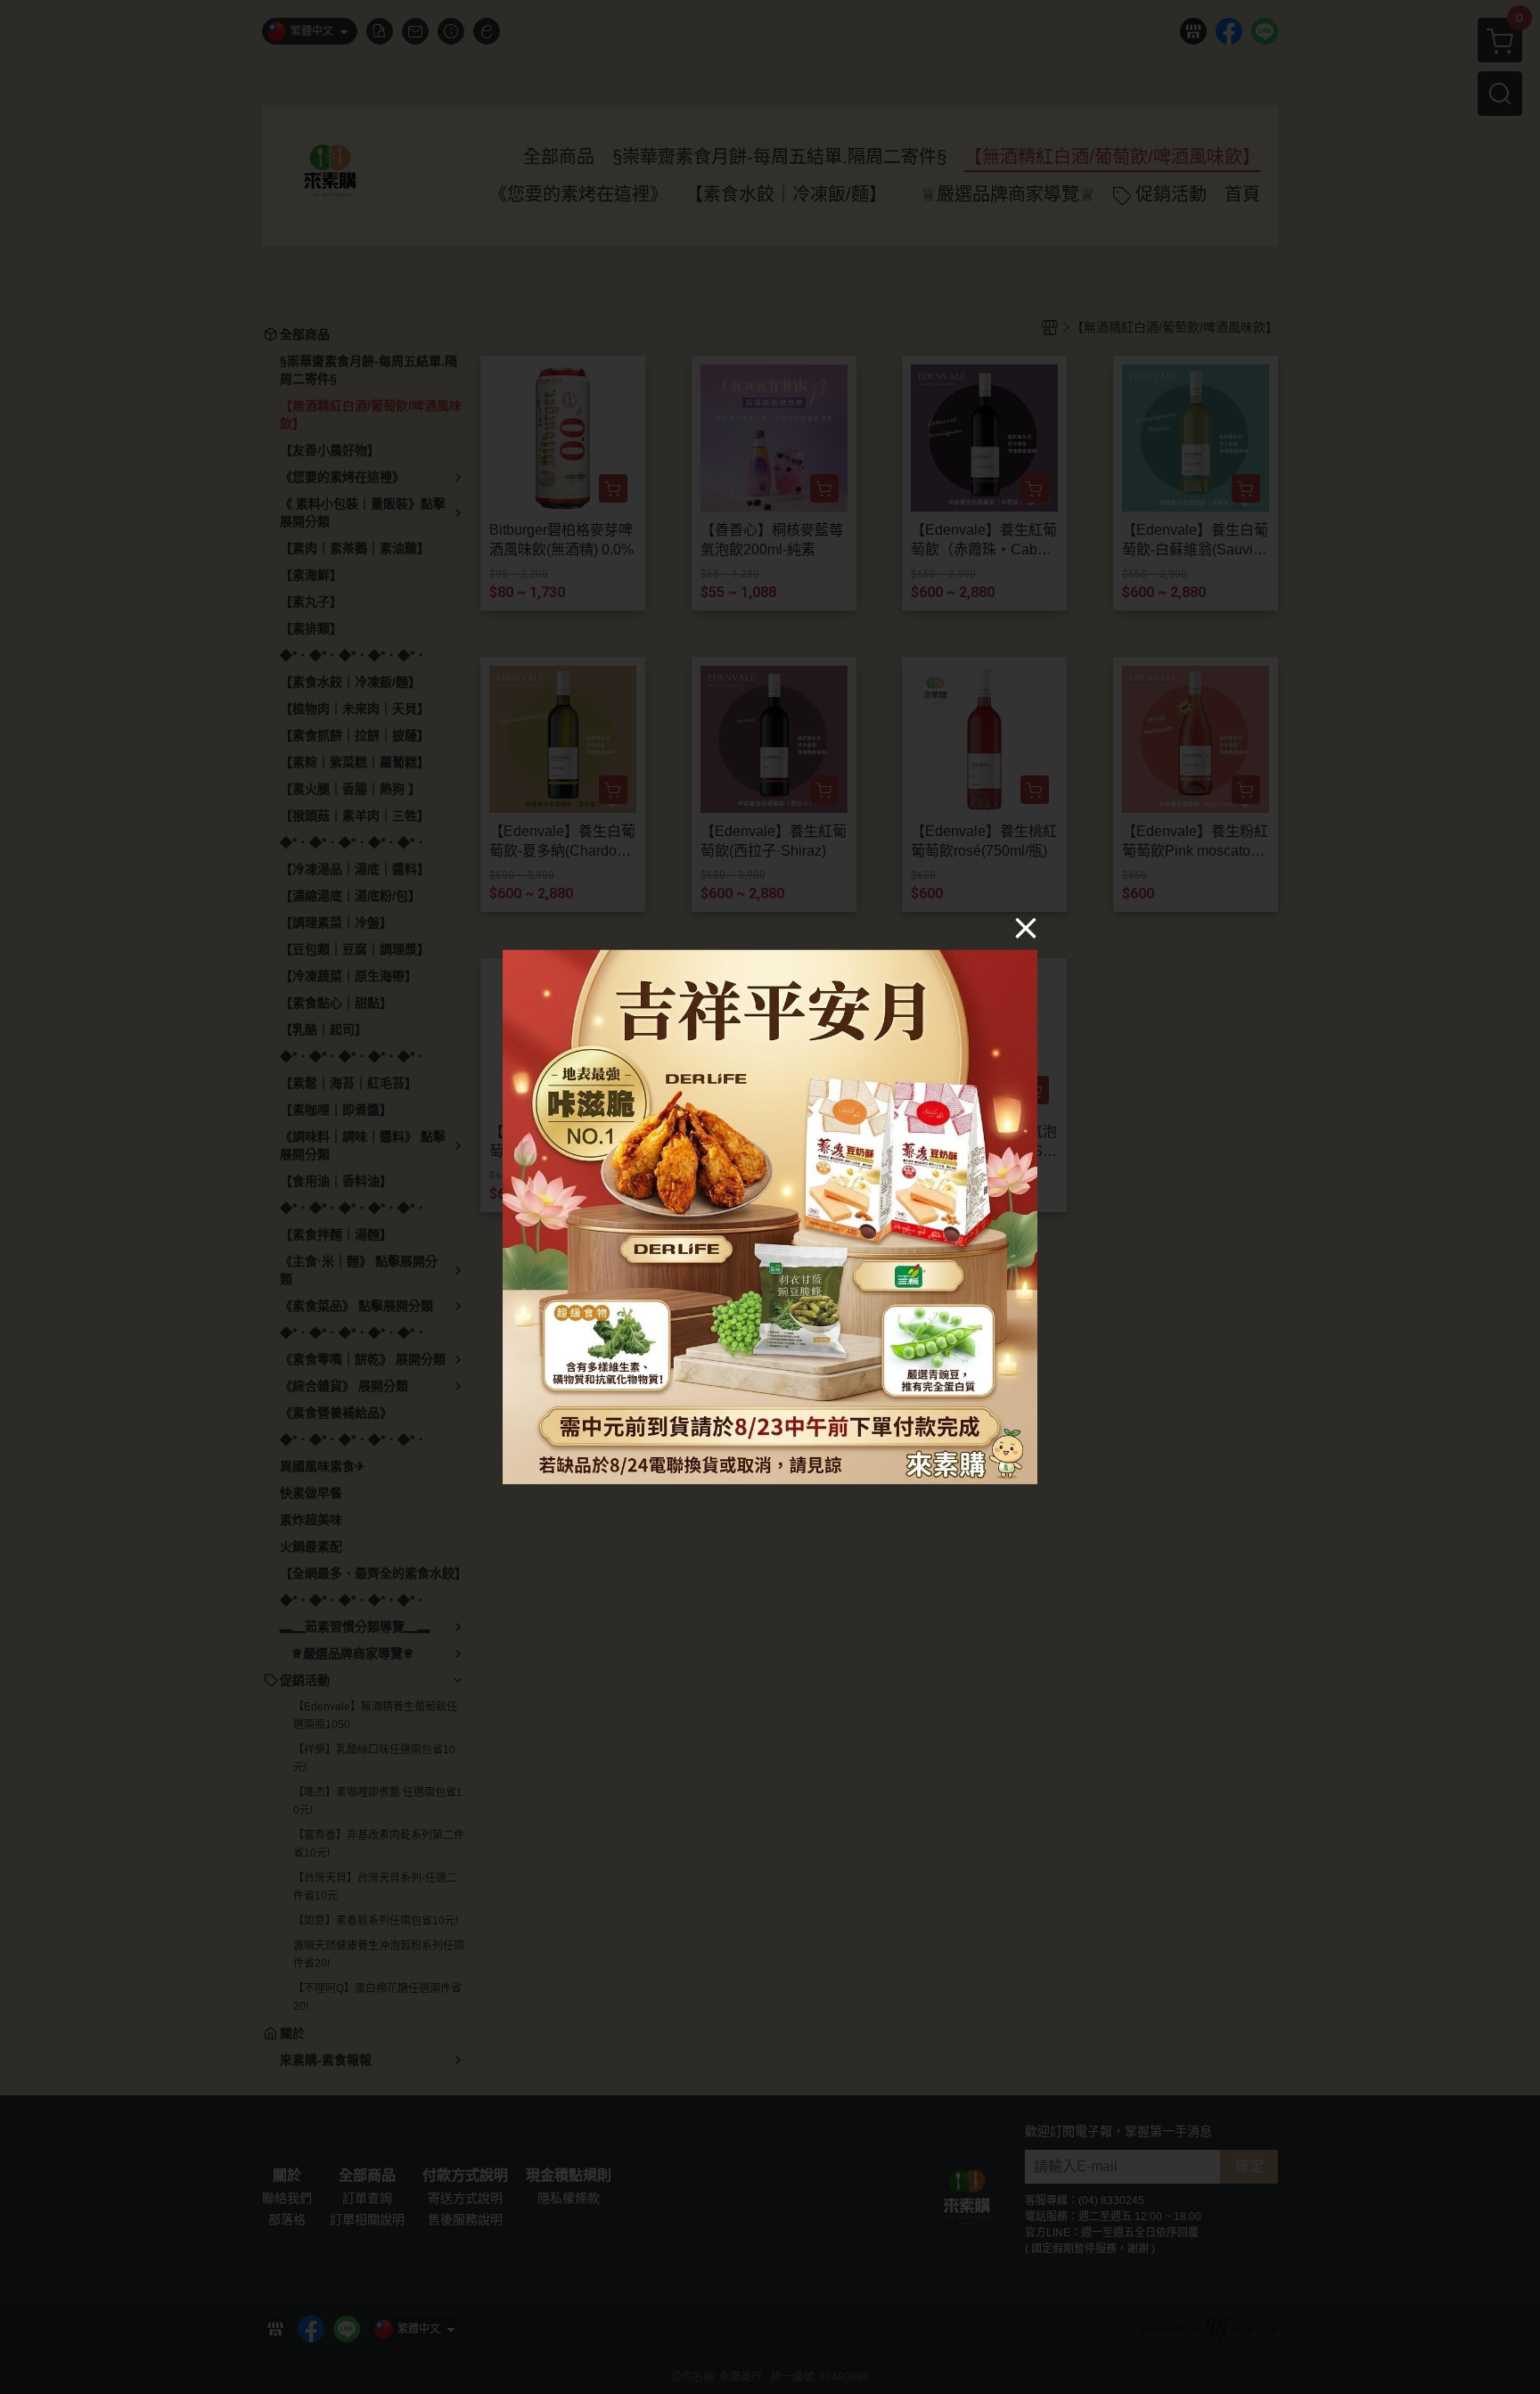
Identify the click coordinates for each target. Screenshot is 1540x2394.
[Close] (1026, 928)
